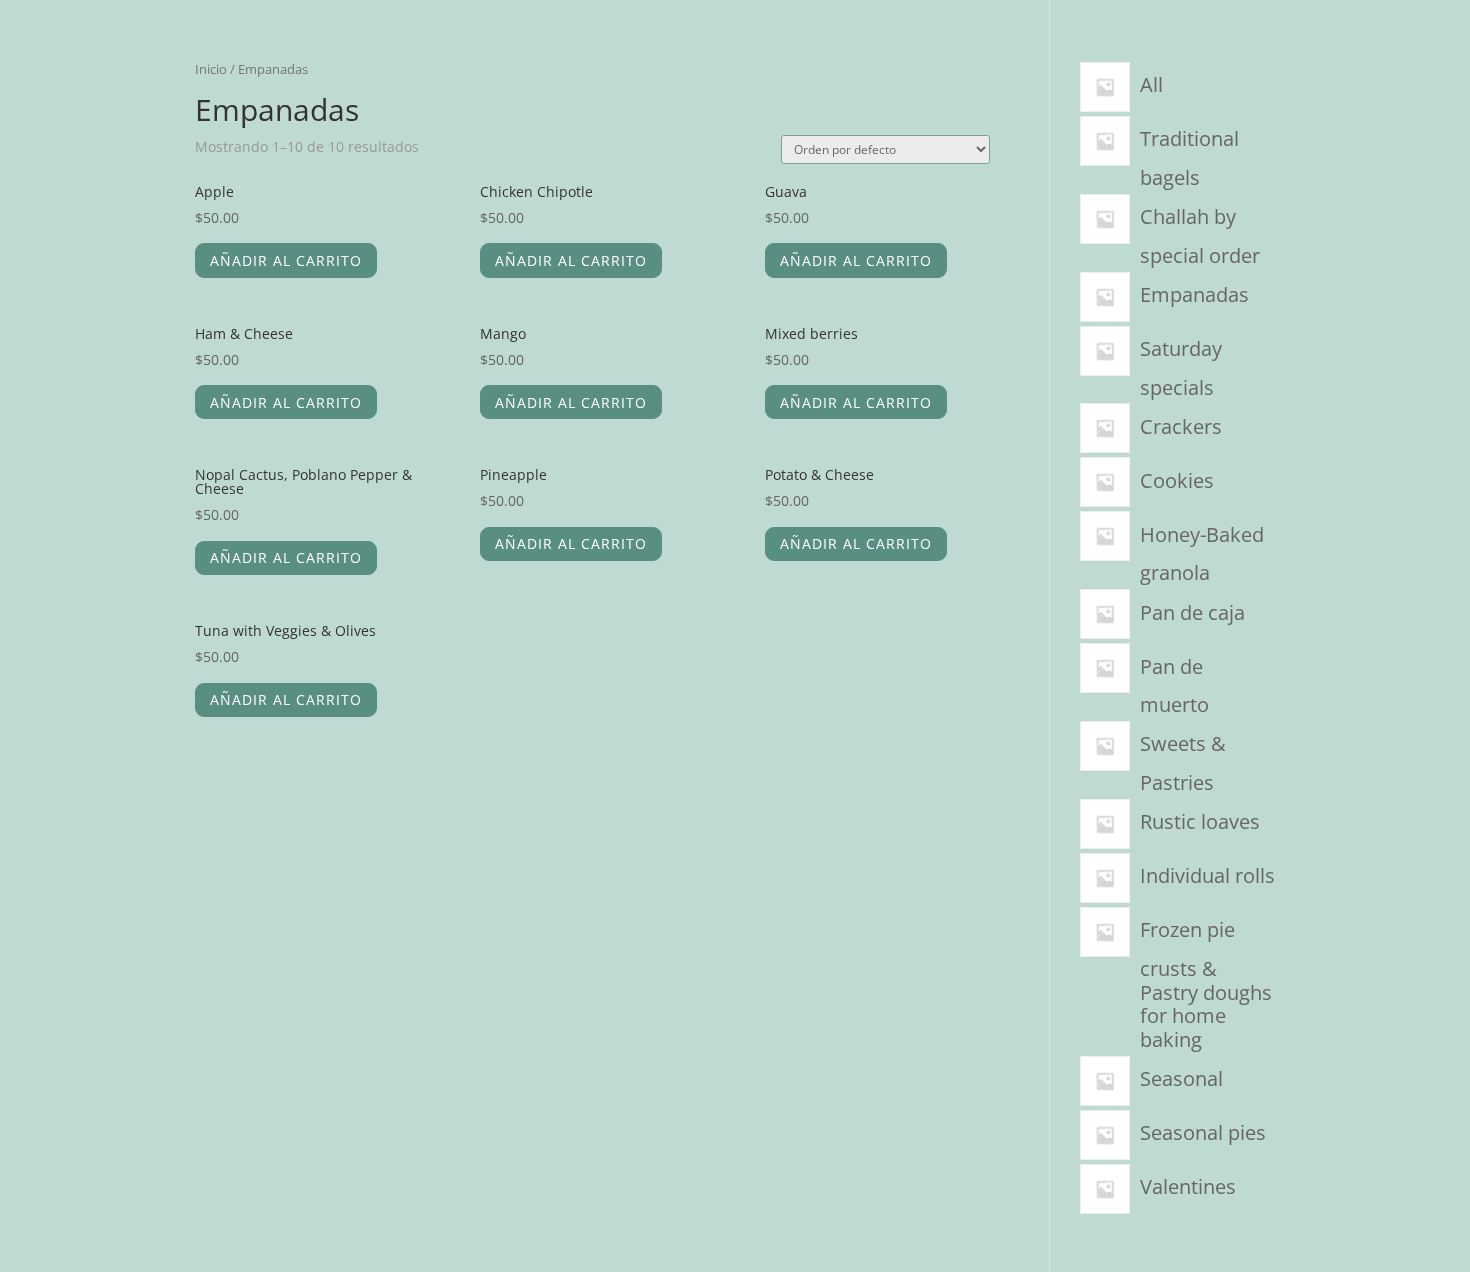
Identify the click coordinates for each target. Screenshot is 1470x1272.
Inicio (211, 69)
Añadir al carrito (286, 260)
